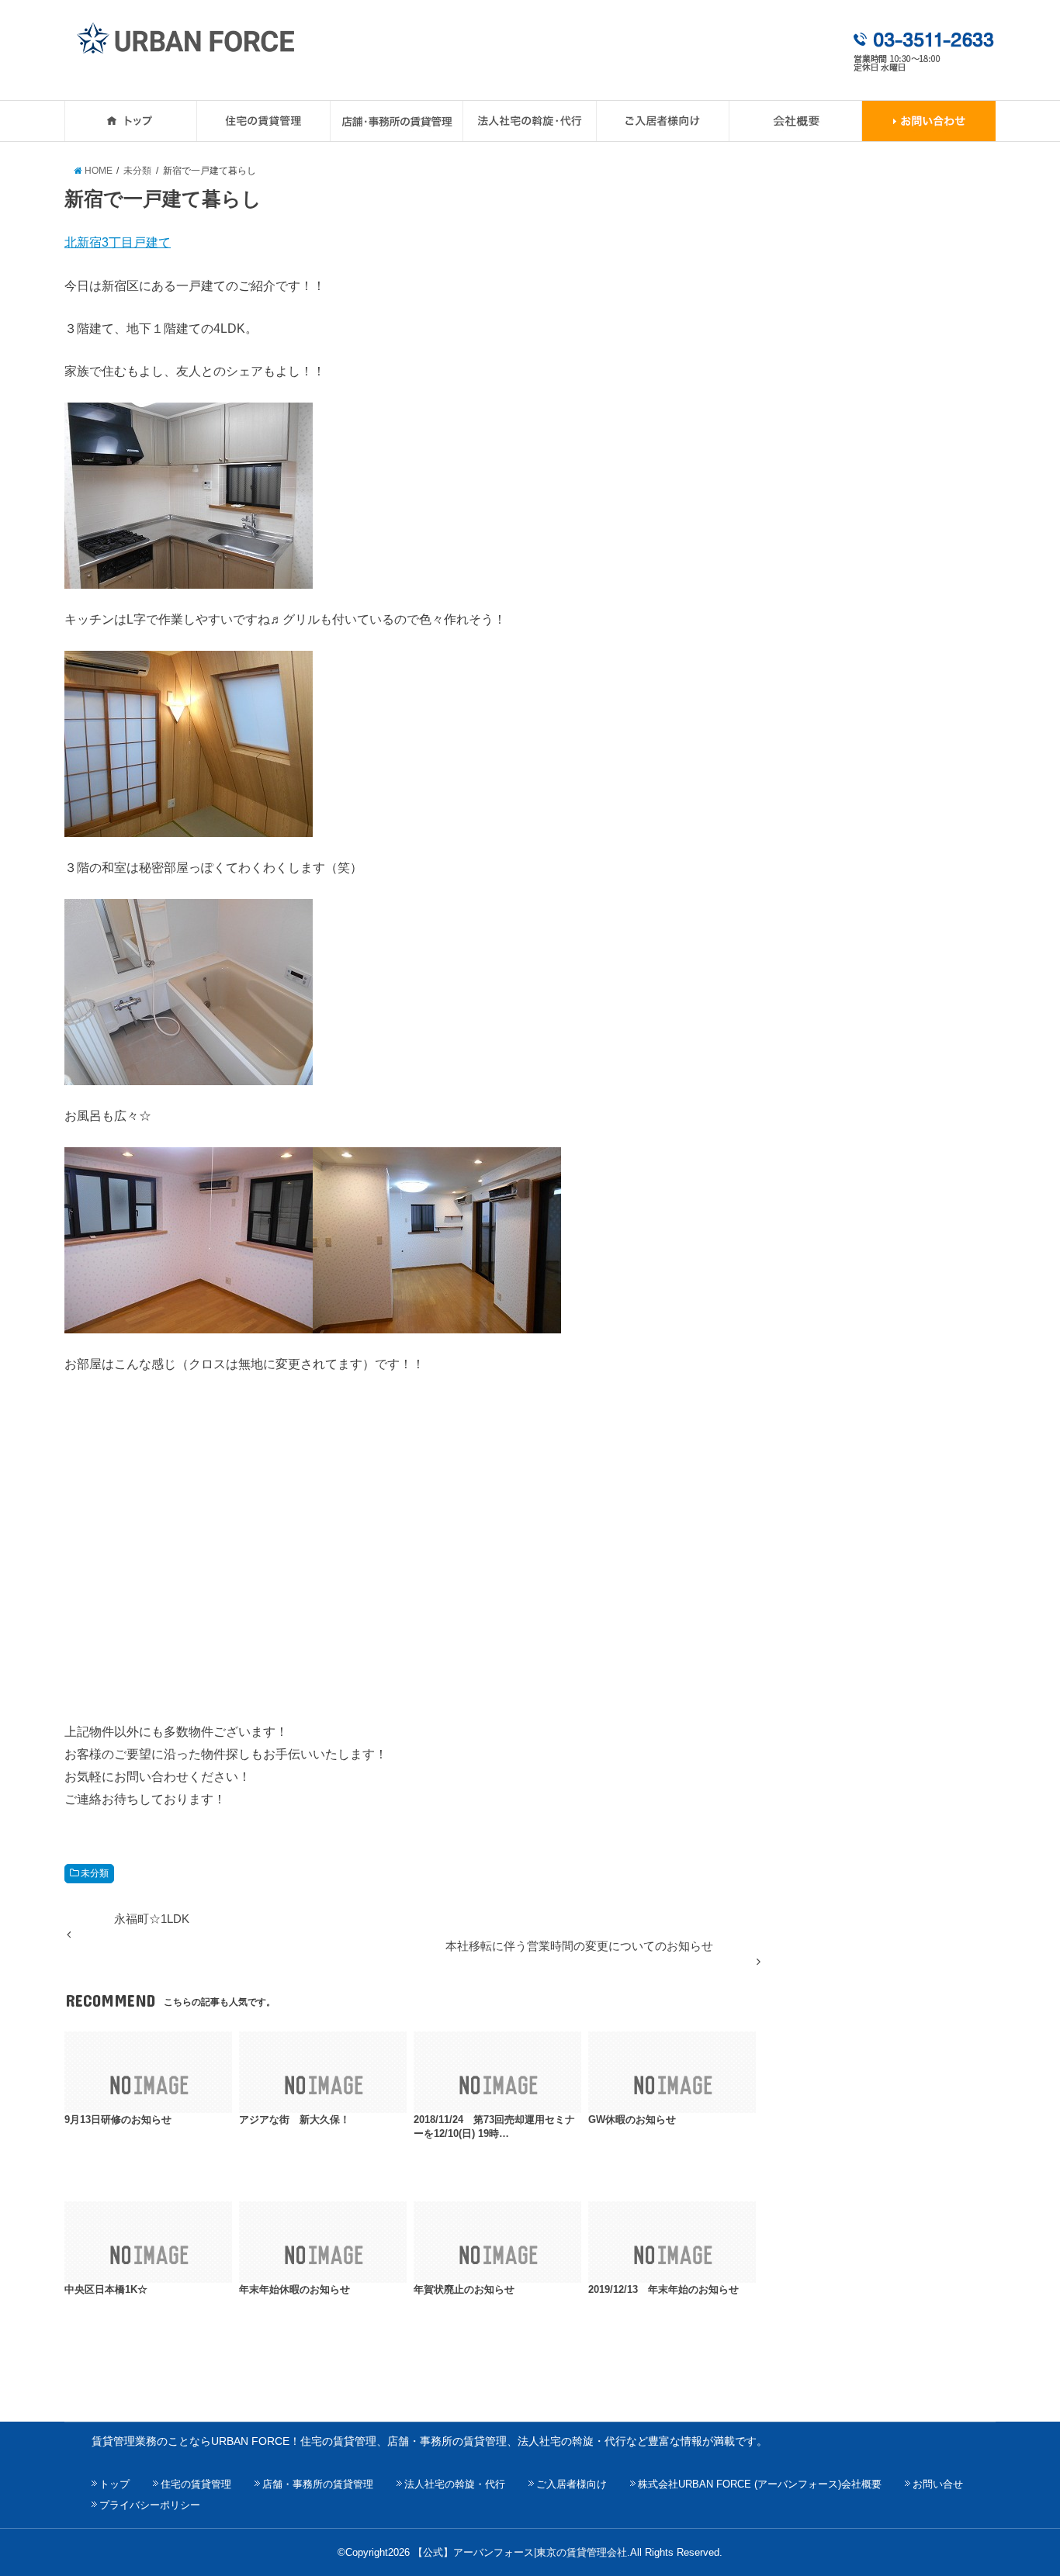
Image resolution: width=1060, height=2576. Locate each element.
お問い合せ (938, 2484)
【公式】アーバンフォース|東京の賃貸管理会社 (520, 2552)
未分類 (95, 1873)
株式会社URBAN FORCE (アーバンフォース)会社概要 (760, 2484)
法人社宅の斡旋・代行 (455, 2484)
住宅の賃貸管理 (196, 2484)
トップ (114, 2484)
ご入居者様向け (572, 2484)
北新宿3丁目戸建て (118, 242)
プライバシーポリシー (150, 2505)
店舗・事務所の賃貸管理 (318, 2484)
